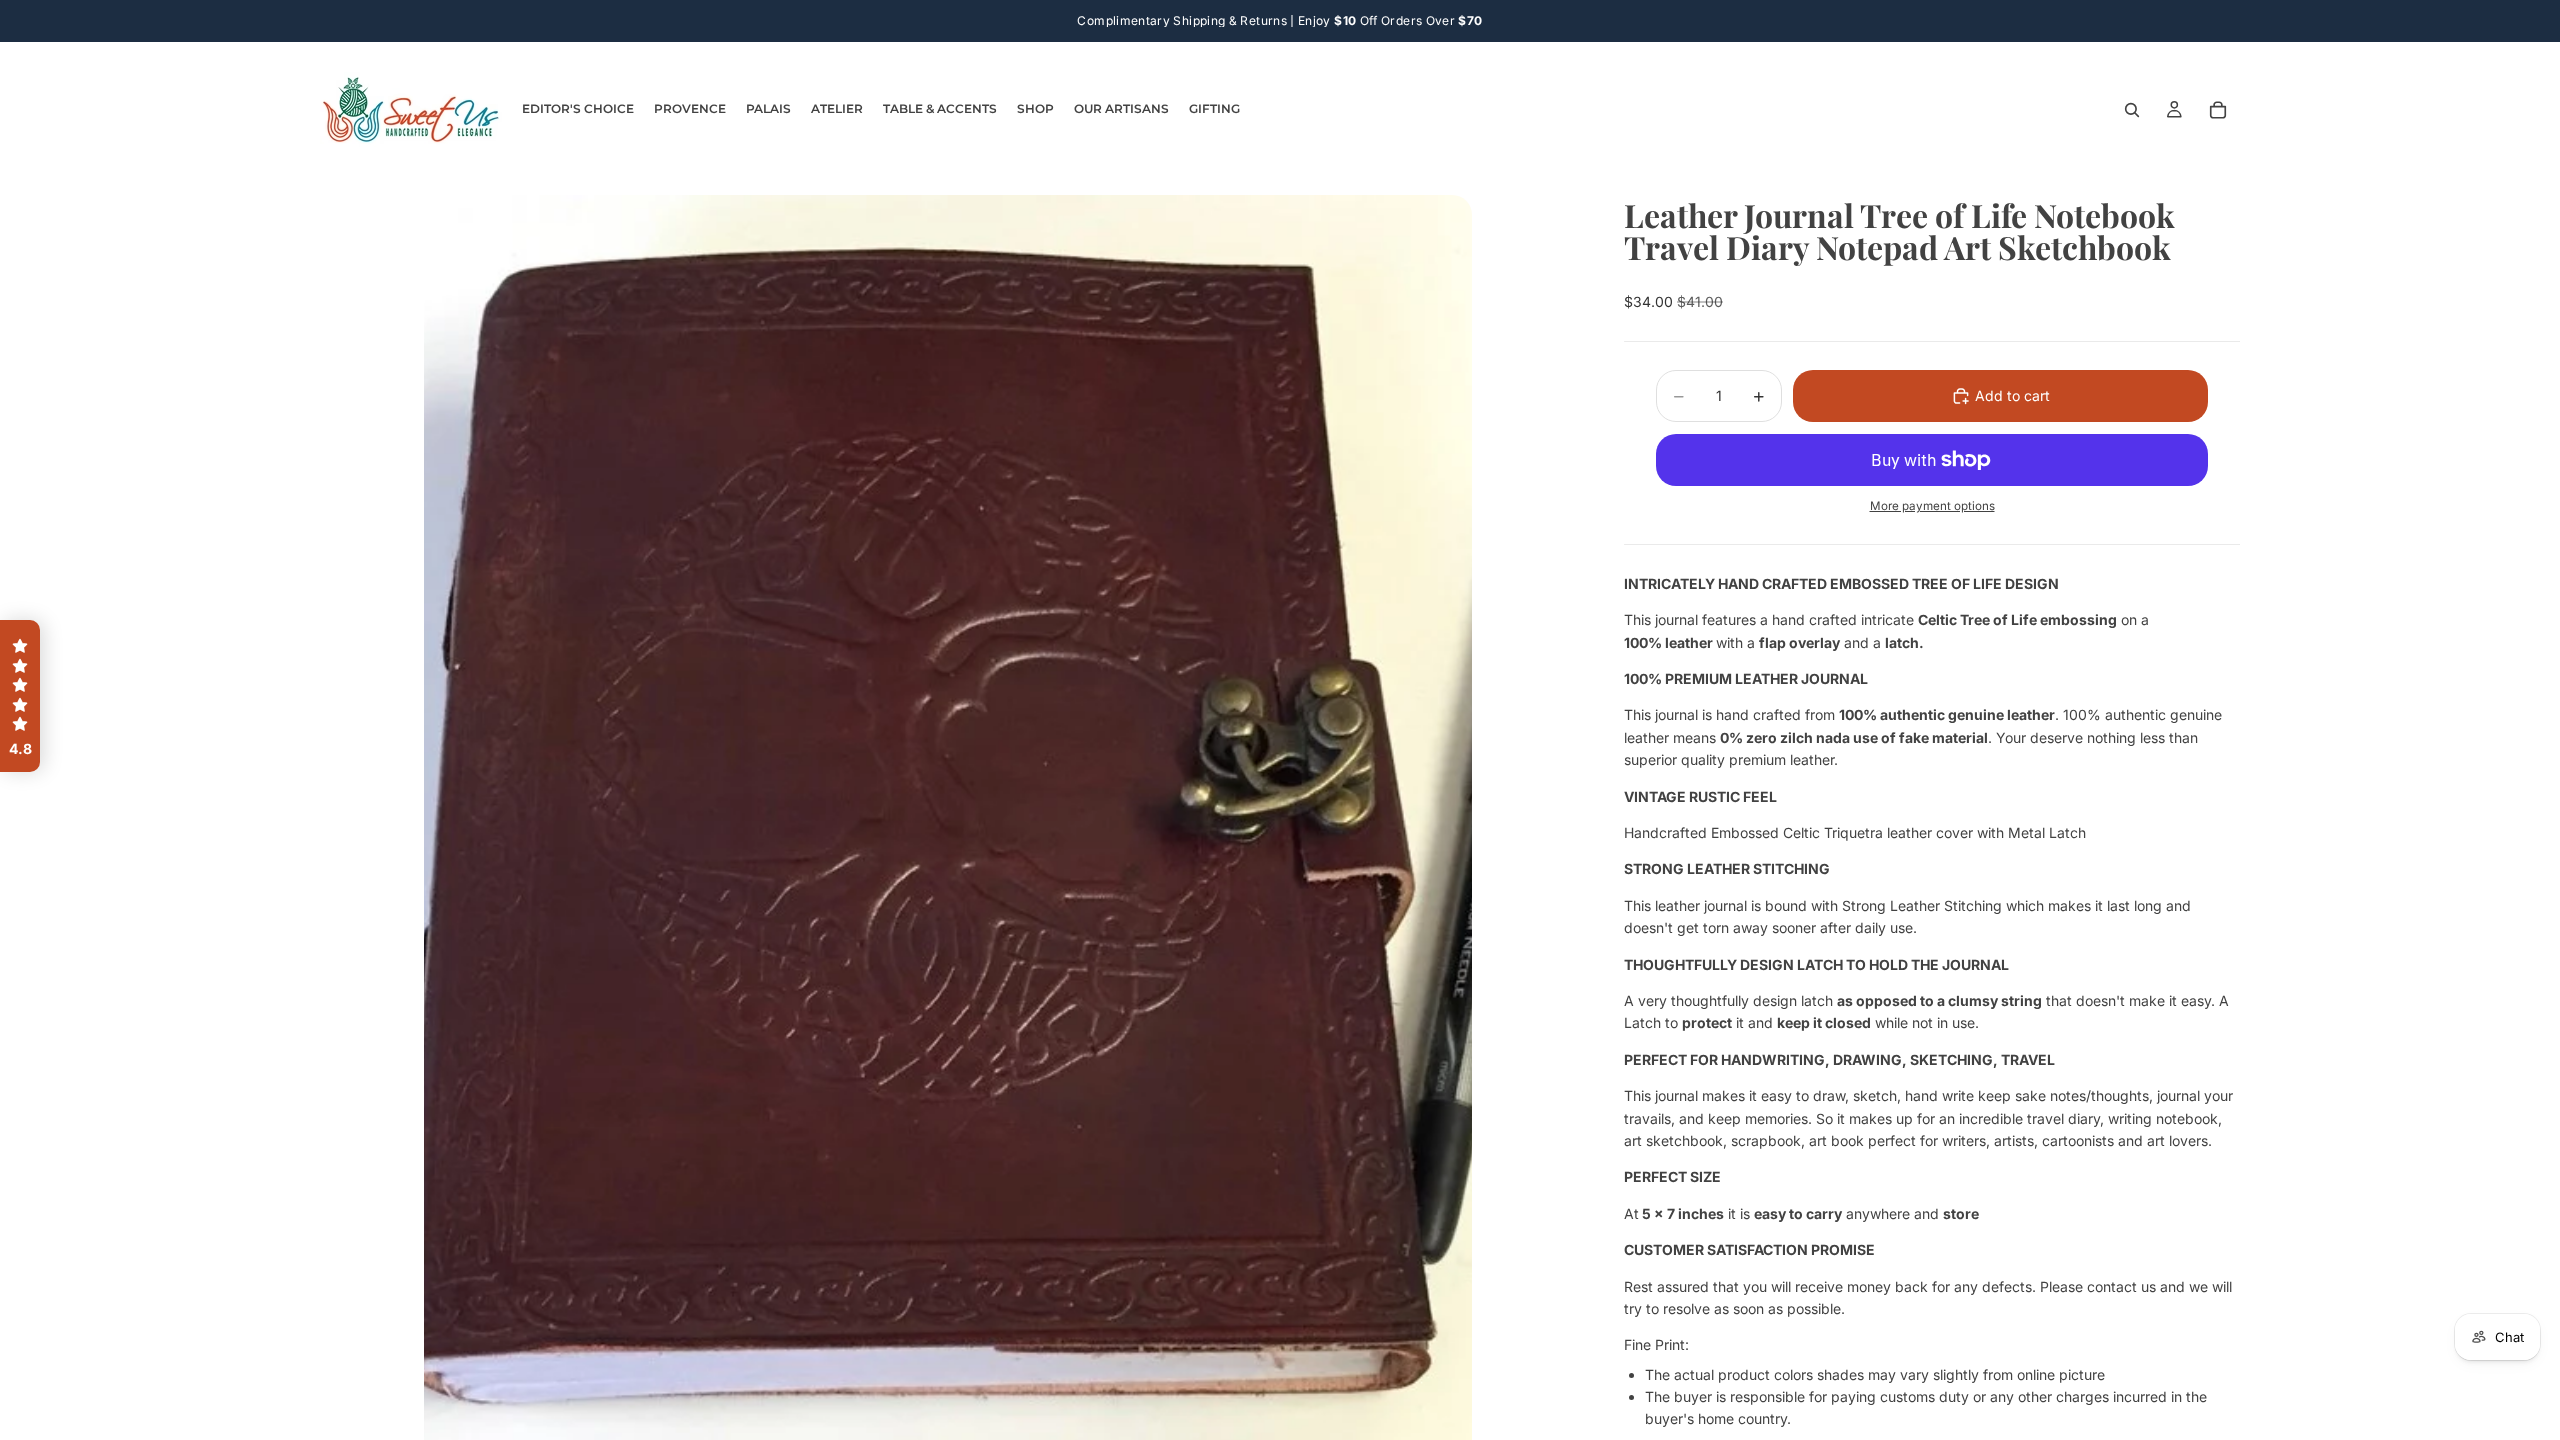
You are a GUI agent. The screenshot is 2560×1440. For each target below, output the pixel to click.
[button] (20, 696)
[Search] (2132, 110)
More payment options (1932, 506)
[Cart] (2218, 110)
